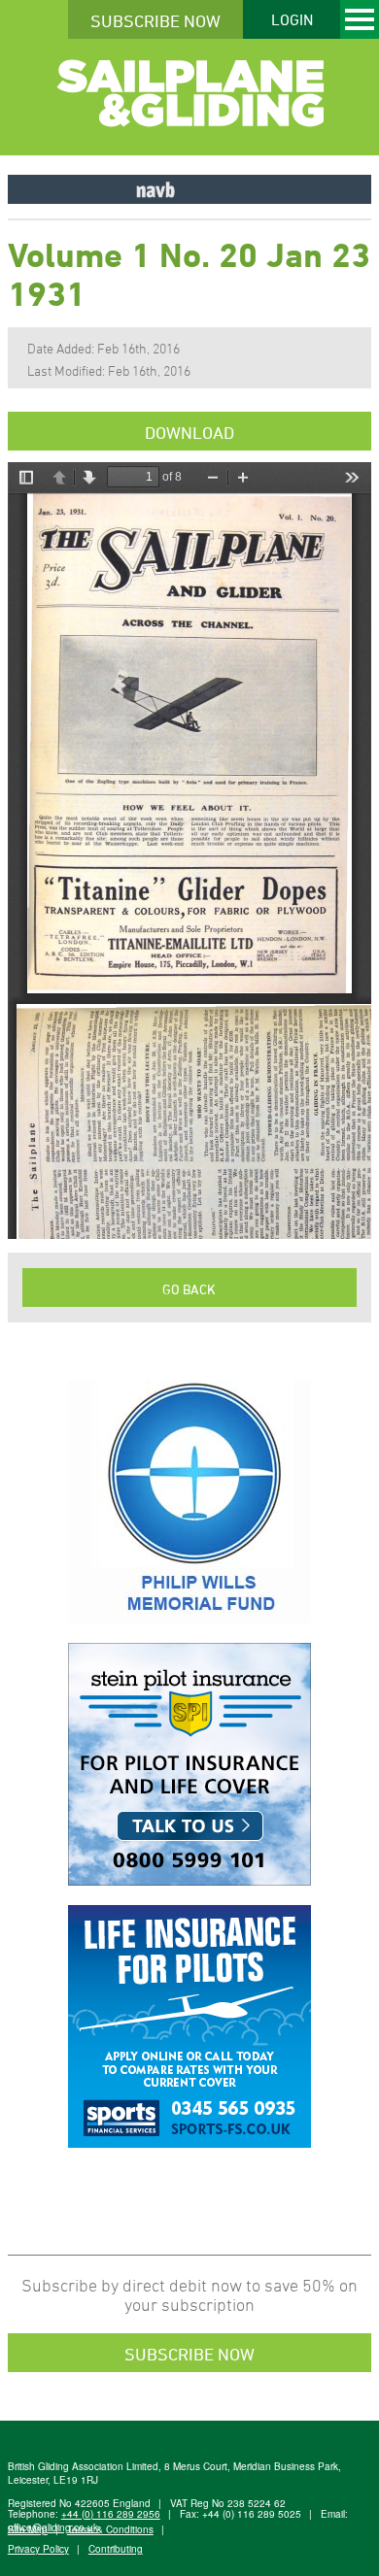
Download (189, 432)
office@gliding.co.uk (53, 2527)
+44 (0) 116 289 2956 (111, 2514)
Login (292, 19)
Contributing (116, 2549)
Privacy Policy (38, 2549)
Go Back (189, 1289)
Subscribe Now (155, 20)
